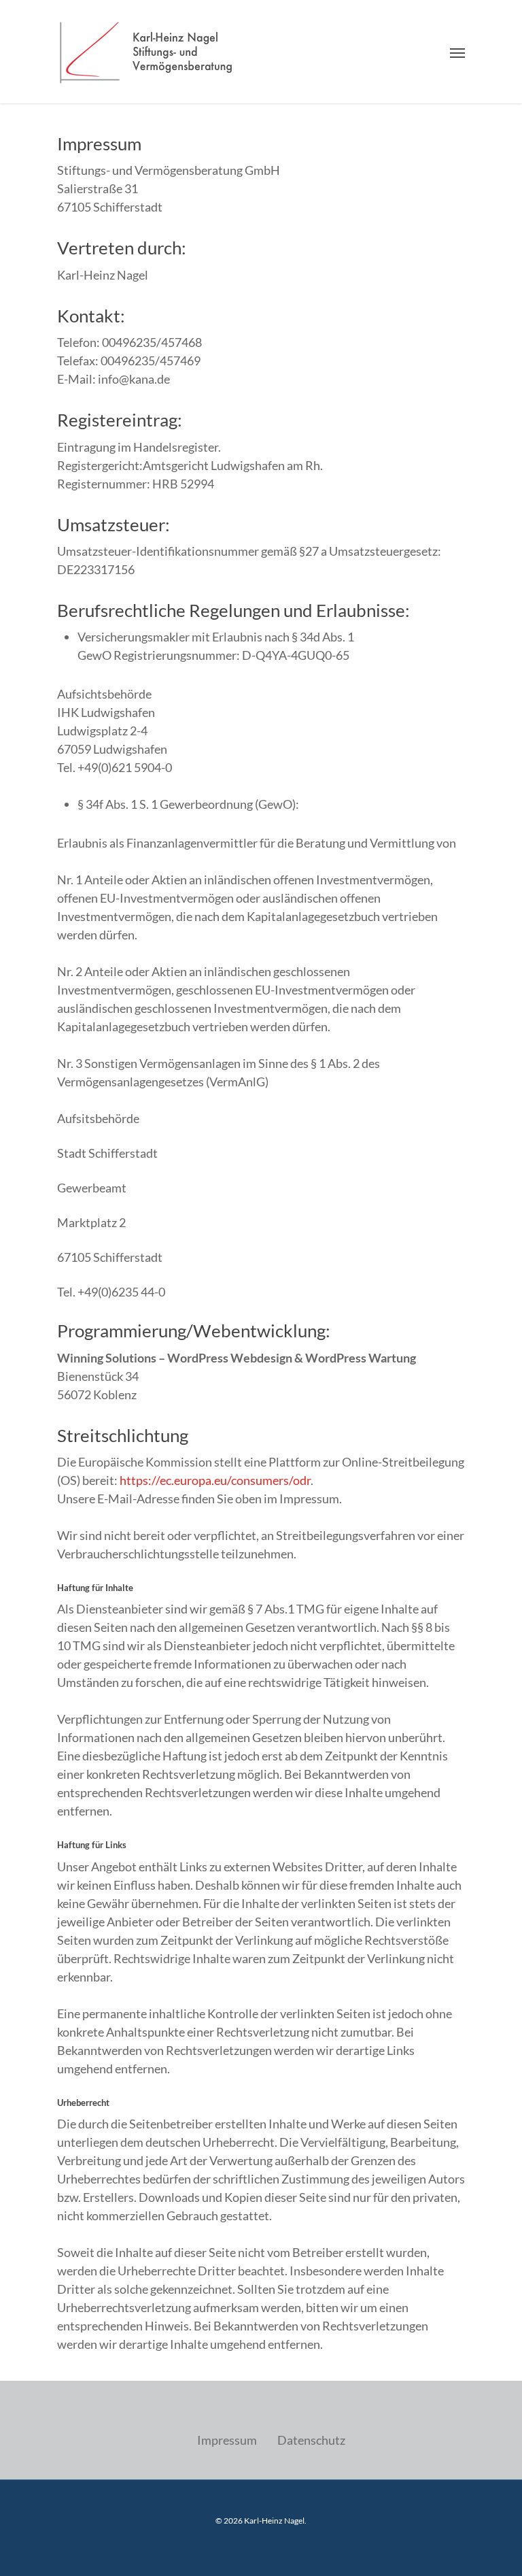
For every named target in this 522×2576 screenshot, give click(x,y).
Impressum (227, 2440)
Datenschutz (311, 2440)
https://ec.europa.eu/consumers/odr (215, 1480)
